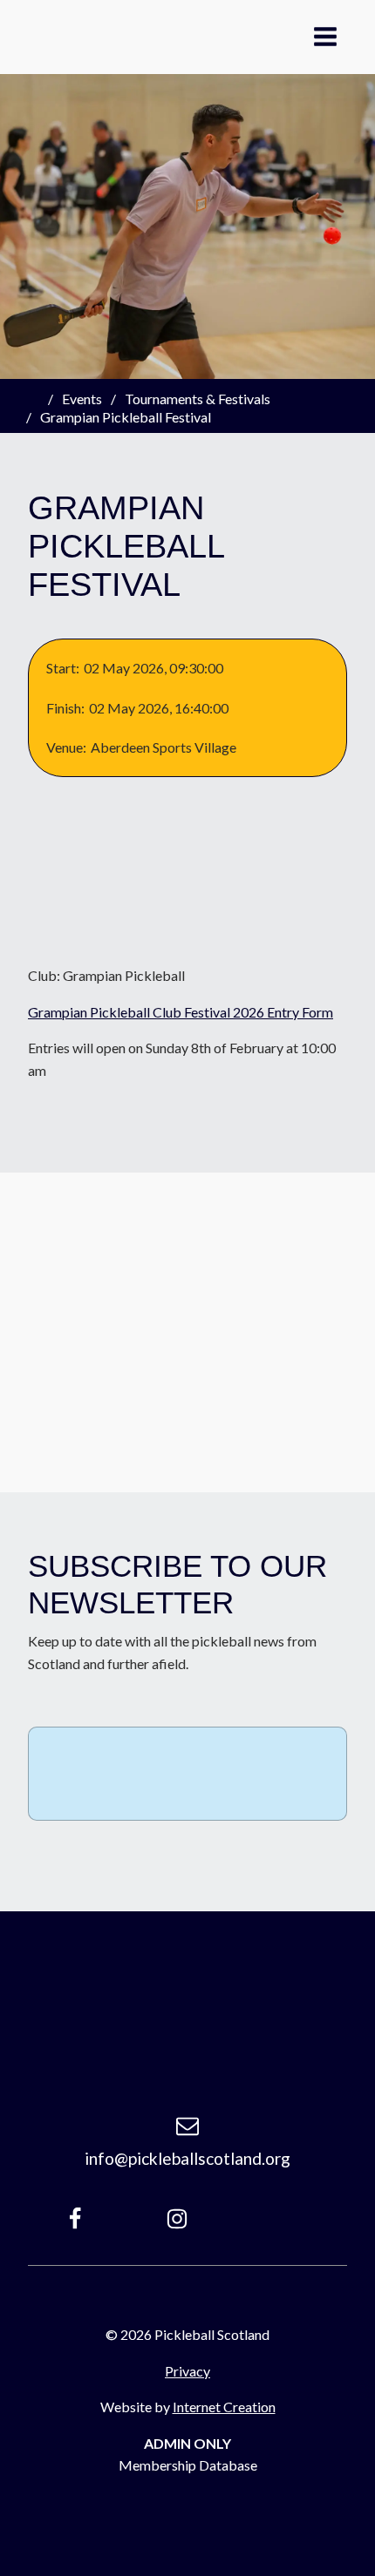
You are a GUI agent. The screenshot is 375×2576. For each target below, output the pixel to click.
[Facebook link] (75, 2219)
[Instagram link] (177, 2219)
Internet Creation (224, 2407)
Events (82, 399)
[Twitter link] (290, 2219)
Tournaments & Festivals (198, 399)
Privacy (187, 2371)
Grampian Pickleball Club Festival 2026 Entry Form (181, 1012)
